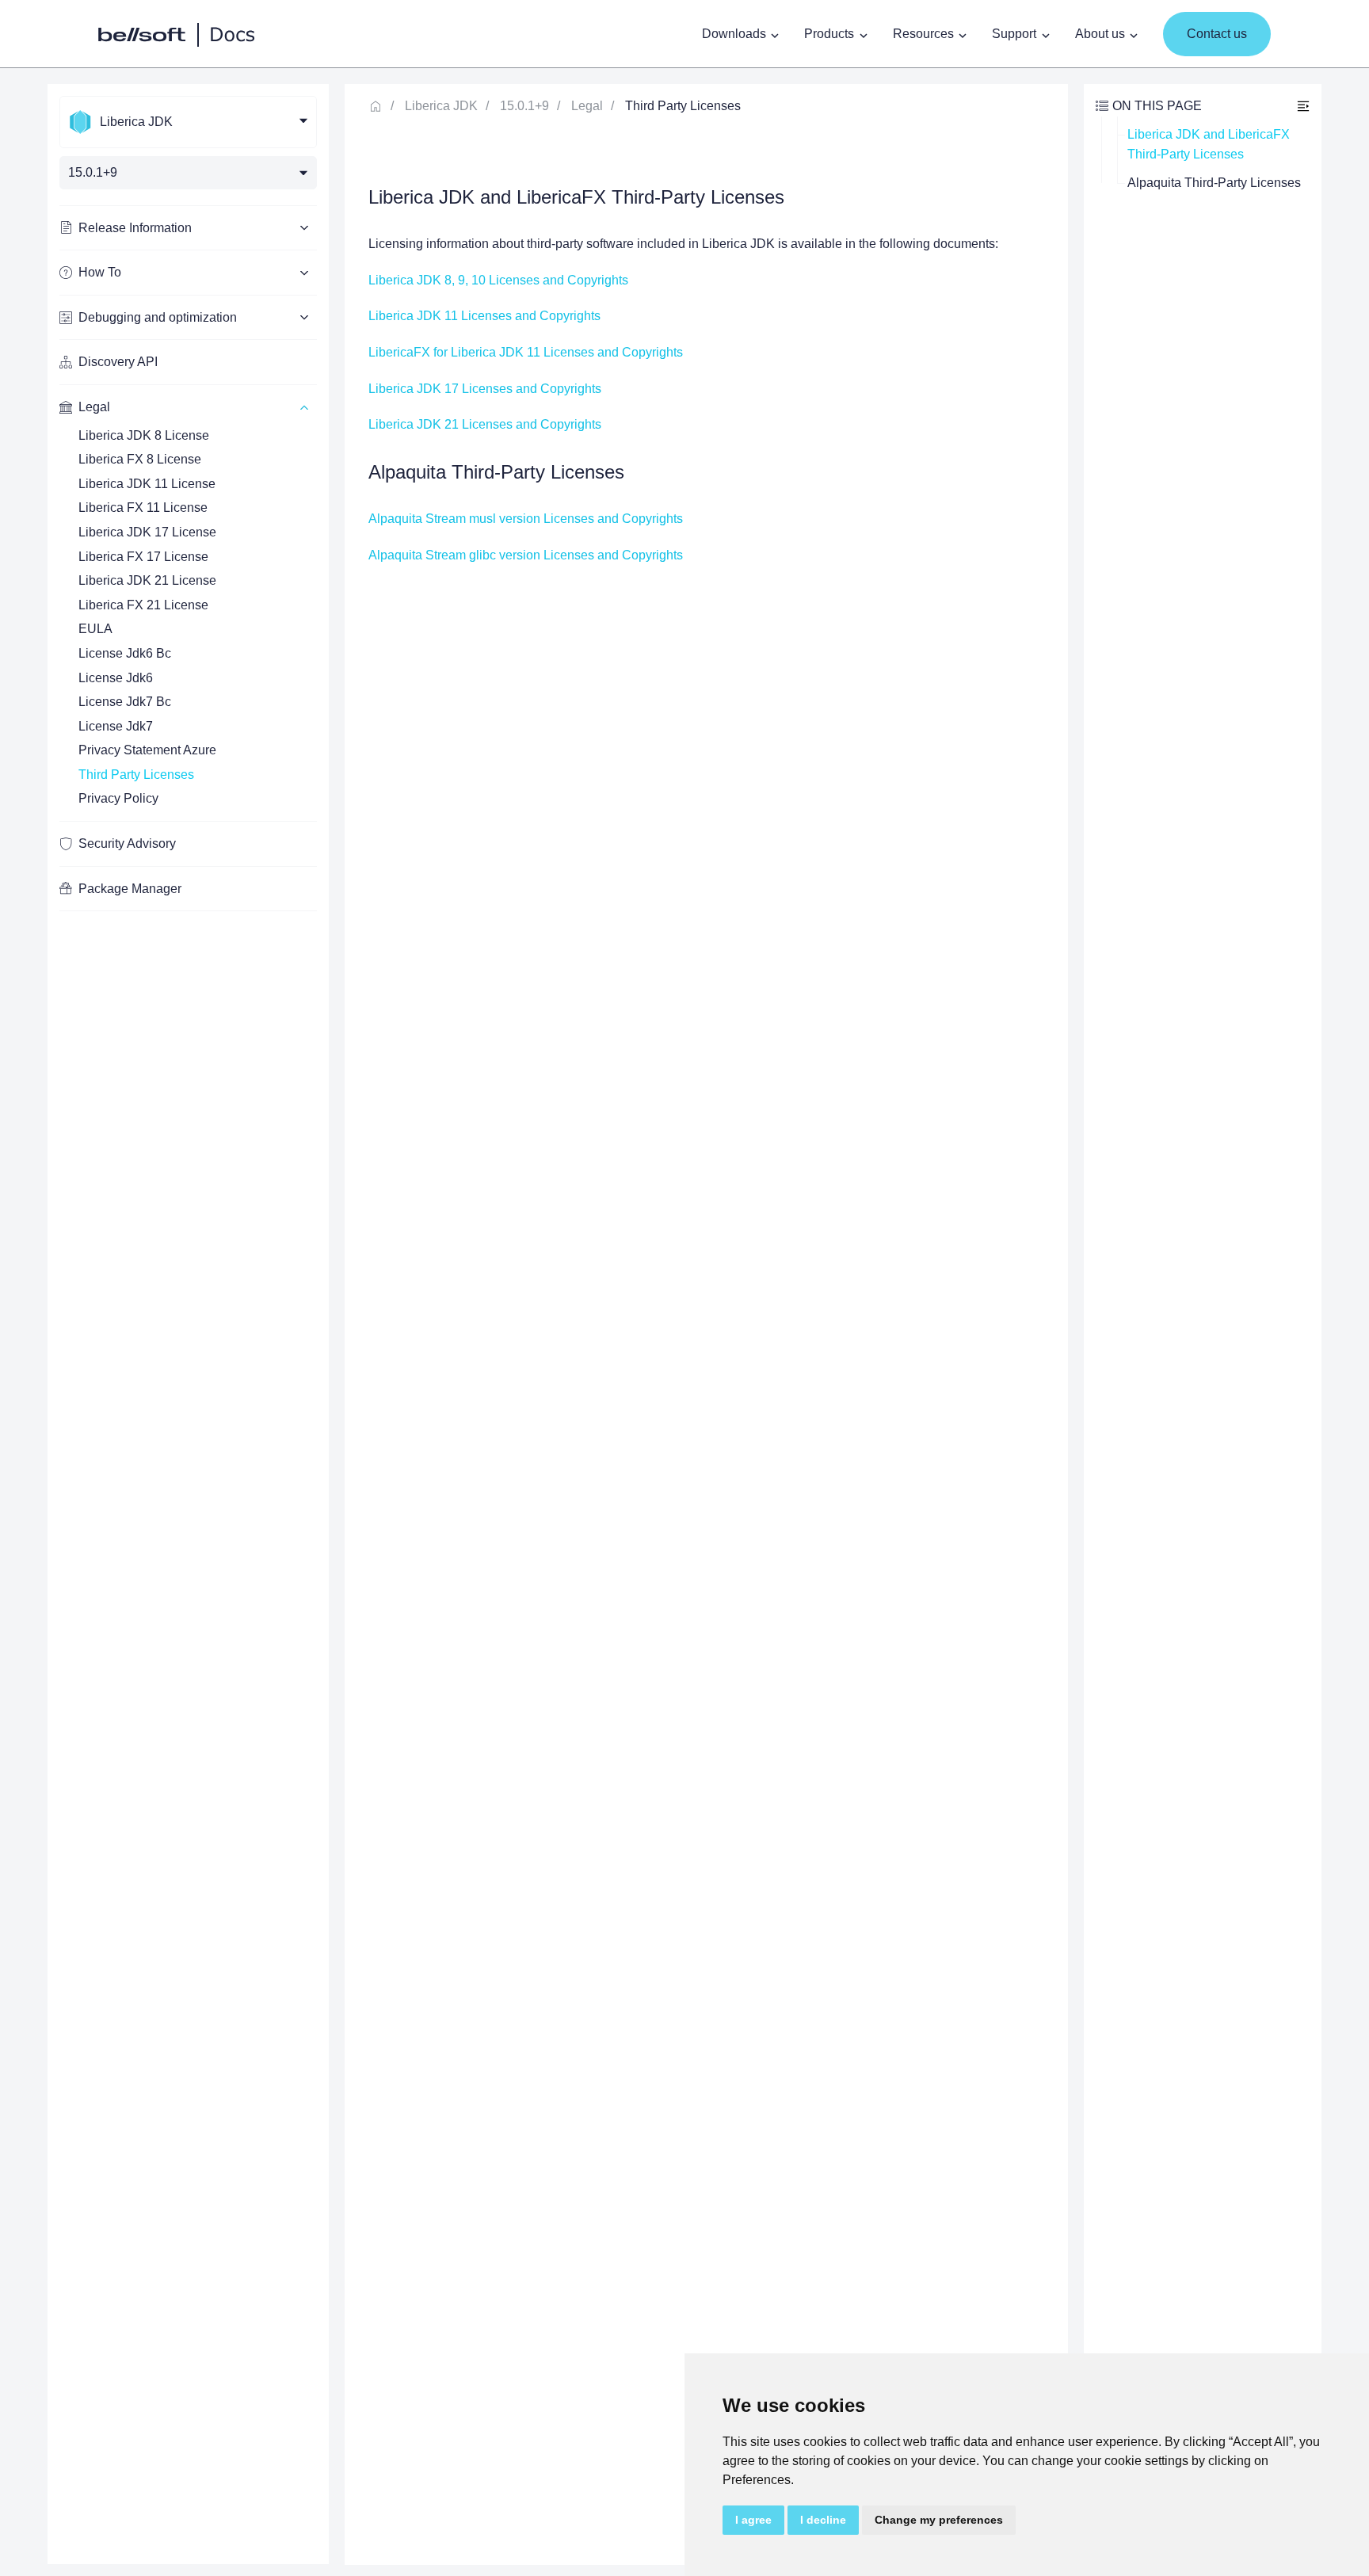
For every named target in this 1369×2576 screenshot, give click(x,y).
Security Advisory (127, 843)
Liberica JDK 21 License (147, 580)
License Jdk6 (116, 678)
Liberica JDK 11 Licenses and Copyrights (484, 316)
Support (1014, 34)
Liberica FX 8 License (140, 459)
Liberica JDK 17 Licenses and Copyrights (485, 389)
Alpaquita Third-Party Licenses (1214, 183)
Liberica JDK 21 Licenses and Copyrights (485, 424)
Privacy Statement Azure (147, 750)
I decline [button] (823, 2520)
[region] (188, 1324)
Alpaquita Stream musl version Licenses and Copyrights (526, 519)
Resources (923, 34)
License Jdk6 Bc (125, 653)
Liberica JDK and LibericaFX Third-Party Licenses (1210, 145)
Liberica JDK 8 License (144, 435)
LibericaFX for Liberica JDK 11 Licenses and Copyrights (526, 352)
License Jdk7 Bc (125, 702)
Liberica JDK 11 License (147, 484)
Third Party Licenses (136, 775)
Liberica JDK (441, 106)
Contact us (1217, 34)
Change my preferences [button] (939, 2520)
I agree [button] (753, 2520)
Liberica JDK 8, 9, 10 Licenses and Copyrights (498, 280)
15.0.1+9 (524, 106)
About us (1100, 34)
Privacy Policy (118, 798)
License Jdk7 (116, 726)
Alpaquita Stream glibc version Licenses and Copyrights (526, 555)
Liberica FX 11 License (143, 508)
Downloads (734, 34)
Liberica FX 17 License (143, 557)
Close (1303, 106)
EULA (95, 629)
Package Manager (130, 889)
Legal (587, 106)
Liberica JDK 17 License (147, 532)
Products (829, 34)
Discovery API (118, 362)
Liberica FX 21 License (143, 605)
